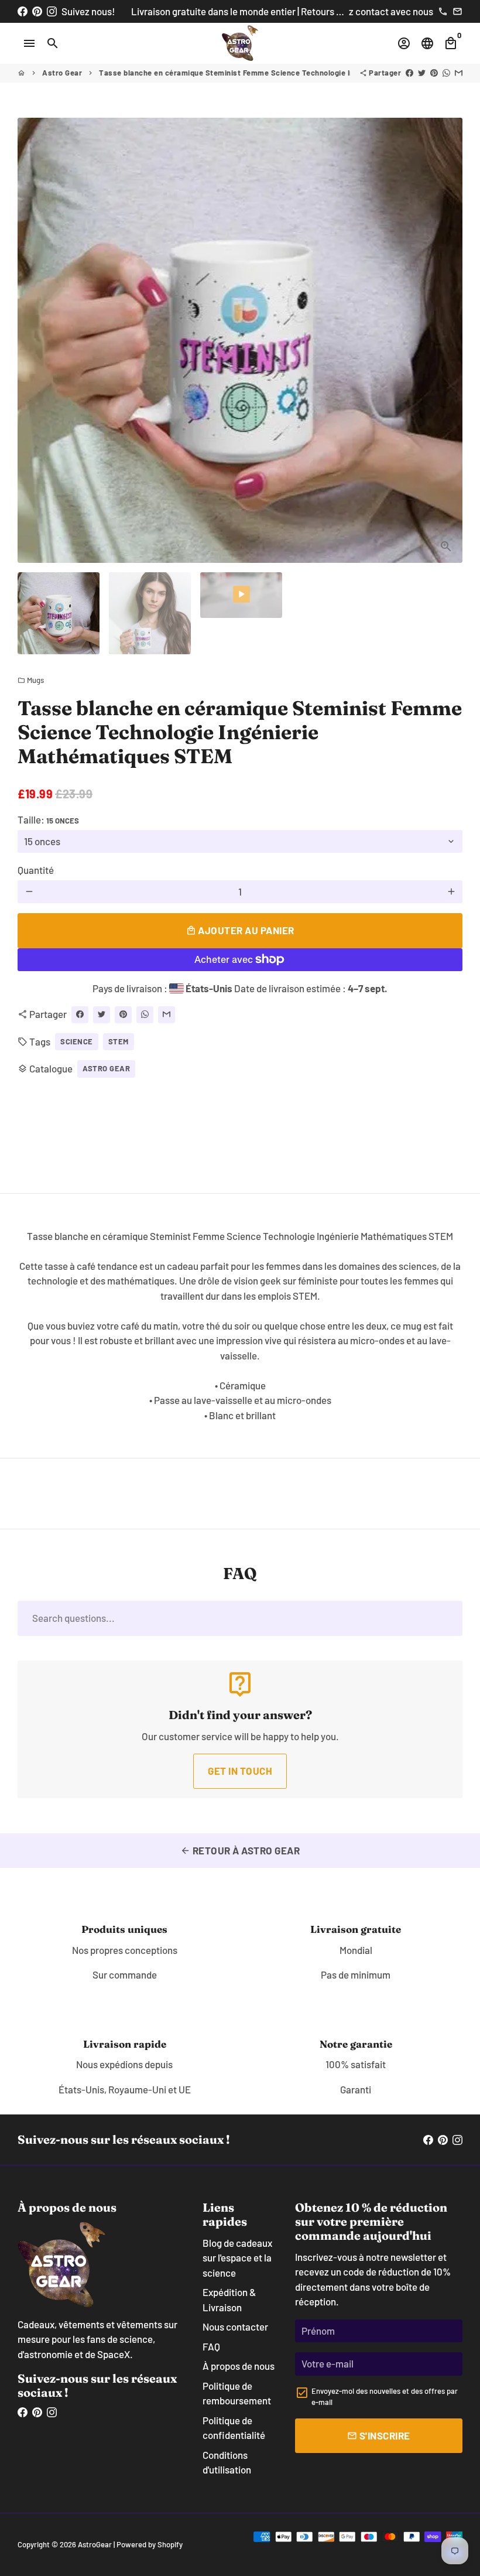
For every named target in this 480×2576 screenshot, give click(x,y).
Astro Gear (62, 73)
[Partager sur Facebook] (409, 73)
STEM (119, 1041)
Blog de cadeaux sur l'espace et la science (237, 2258)
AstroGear (95, 2544)
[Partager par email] (459, 73)
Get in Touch (240, 1771)
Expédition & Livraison (229, 2300)
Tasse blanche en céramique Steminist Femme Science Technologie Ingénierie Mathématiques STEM (281, 73)
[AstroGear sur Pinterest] (37, 11)
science (77, 1041)
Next (446, 340)
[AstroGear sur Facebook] (23, 11)
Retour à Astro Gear (240, 1850)
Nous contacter (235, 2326)
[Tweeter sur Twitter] (422, 73)
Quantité (36, 870)
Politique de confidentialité (234, 2428)
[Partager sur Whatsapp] (446, 73)
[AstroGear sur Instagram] (52, 11)
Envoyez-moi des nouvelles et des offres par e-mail (385, 2397)
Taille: (48, 819)
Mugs (31, 680)
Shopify (170, 2544)
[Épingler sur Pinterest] (434, 73)
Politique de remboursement (237, 2393)
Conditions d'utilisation (227, 2462)
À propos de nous (239, 2366)
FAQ (211, 2346)
